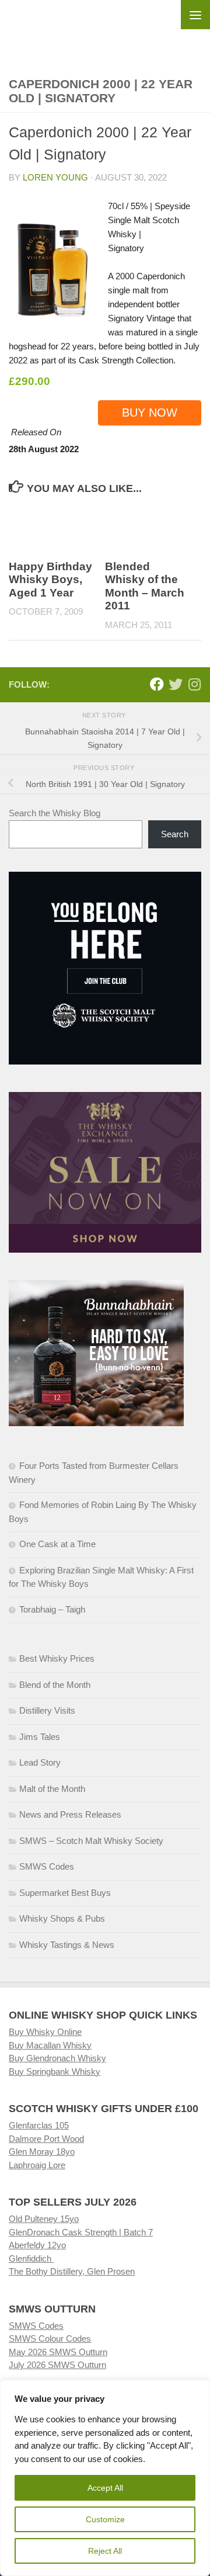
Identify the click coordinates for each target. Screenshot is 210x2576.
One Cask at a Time (57, 1544)
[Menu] (195, 15)
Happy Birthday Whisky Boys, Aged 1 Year (50, 580)
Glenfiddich (31, 2258)
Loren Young (55, 177)
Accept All (105, 2488)
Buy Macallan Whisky (50, 2045)
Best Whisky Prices (57, 1658)
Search (175, 834)
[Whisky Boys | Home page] (105, 30)
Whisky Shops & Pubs (62, 1918)
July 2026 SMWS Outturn (57, 2365)
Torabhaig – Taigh (52, 1609)
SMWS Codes (47, 1866)
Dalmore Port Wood (46, 2139)
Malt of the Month (52, 1789)
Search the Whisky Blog (55, 813)
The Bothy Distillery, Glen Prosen (72, 2271)
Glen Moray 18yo (42, 2152)
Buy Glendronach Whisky (57, 2058)
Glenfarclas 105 (39, 2125)
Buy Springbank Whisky (55, 2071)
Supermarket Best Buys (65, 1893)
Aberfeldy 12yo (37, 2245)
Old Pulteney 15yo (44, 2219)
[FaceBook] (157, 684)
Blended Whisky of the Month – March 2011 (145, 586)
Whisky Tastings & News (67, 1945)
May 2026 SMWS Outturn (58, 2352)
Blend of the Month (55, 1685)
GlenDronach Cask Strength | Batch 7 (81, 2232)
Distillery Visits (47, 1710)
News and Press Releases (70, 1814)
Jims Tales (40, 1737)
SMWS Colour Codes (50, 2338)
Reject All (105, 2551)
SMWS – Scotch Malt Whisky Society (91, 1841)
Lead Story (40, 1762)
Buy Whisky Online (45, 2032)
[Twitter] (176, 684)
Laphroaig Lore (37, 2165)
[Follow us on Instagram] (194, 684)
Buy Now (150, 412)
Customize (105, 2519)
